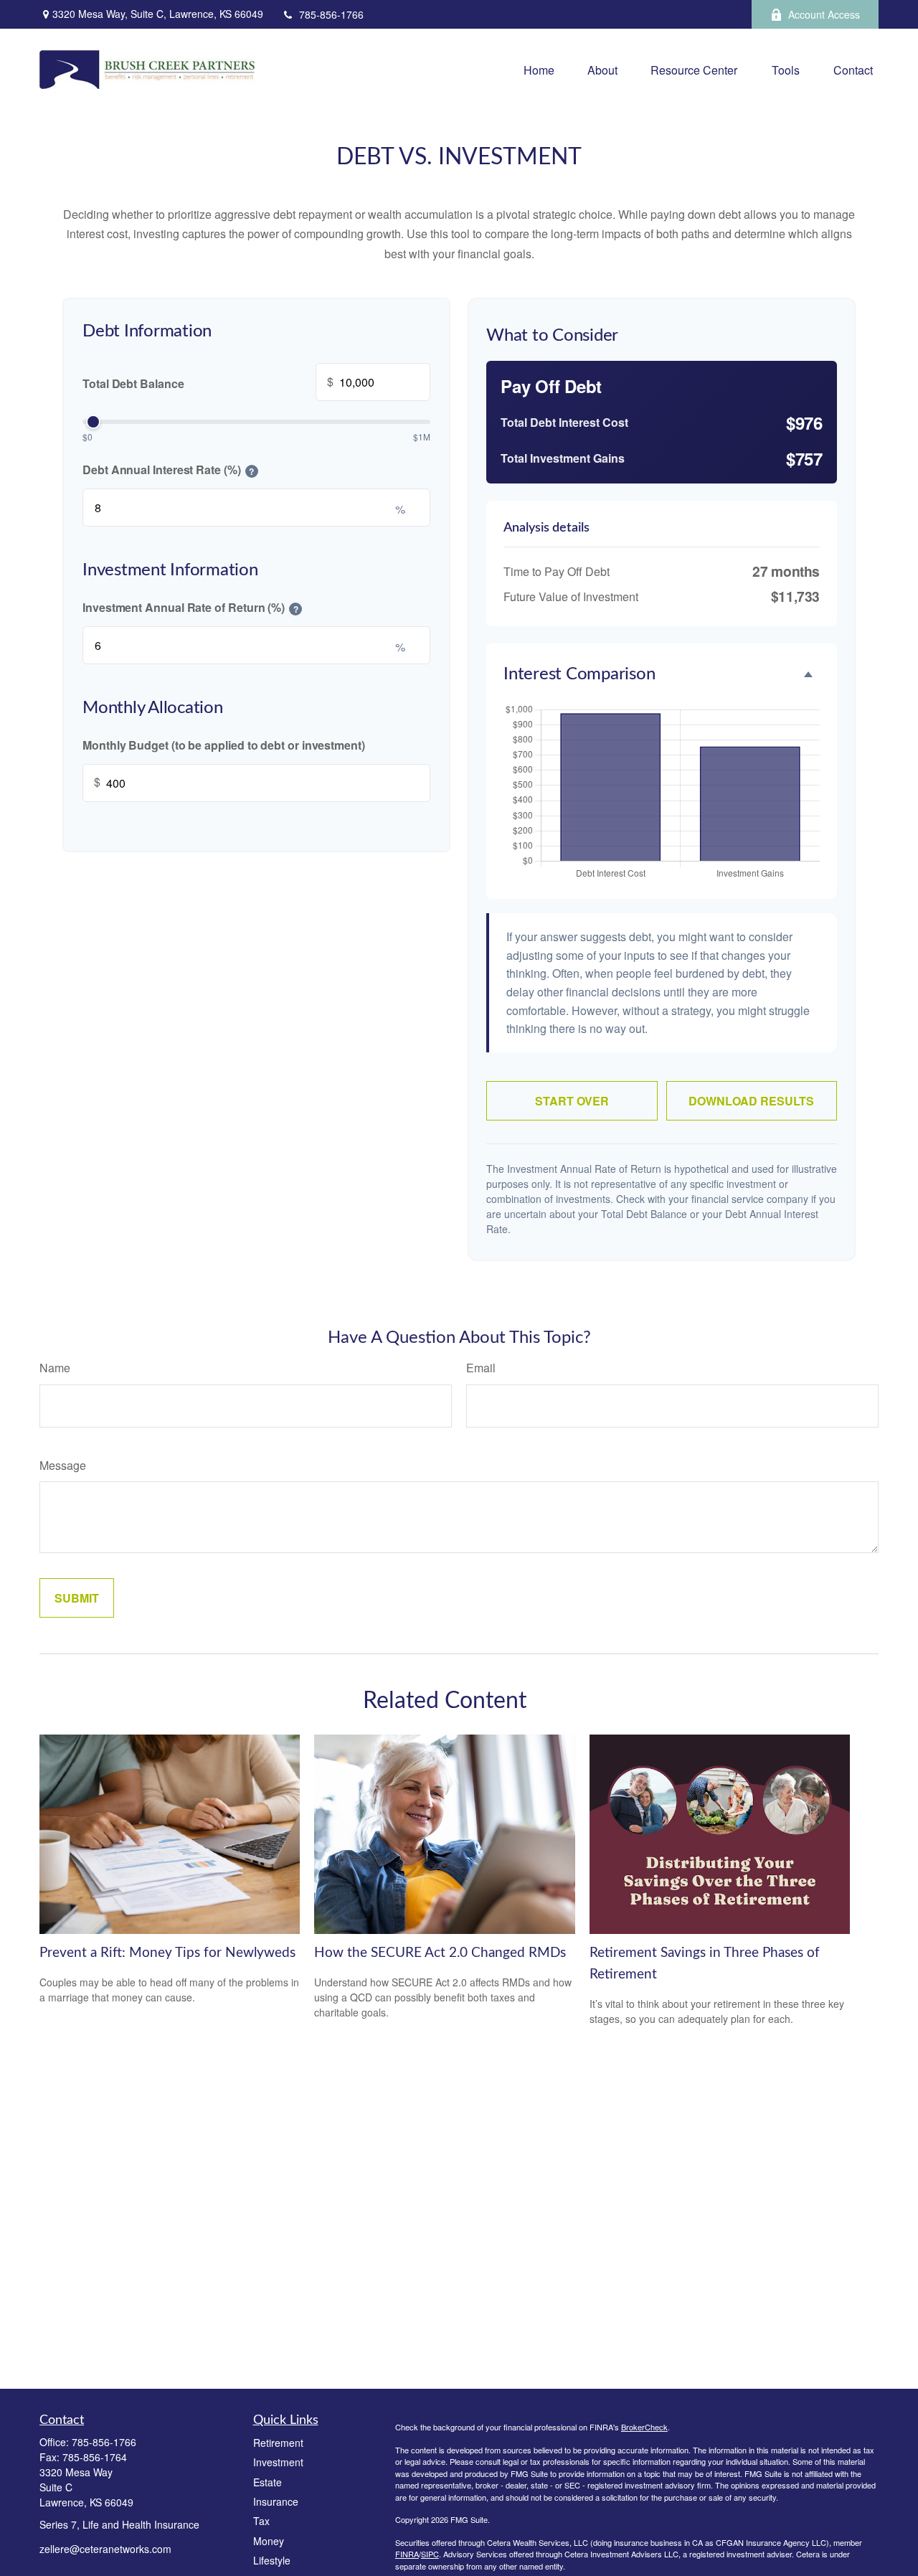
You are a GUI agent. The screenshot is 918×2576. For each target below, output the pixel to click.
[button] (539, 70)
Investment (278, 2462)
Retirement (278, 2443)
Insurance (276, 2501)
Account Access (824, 14)
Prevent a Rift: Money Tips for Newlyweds (167, 1953)
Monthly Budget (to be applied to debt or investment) (224, 745)
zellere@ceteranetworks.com (105, 2549)
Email (481, 1368)
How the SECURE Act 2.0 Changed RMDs (440, 1953)
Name (55, 1368)
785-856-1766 (331, 14)
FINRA (407, 2554)
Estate (268, 2482)
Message (63, 1465)
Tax (261, 2521)
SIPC (430, 2554)
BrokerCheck (644, 2427)
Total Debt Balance (208, 382)
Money (269, 2541)
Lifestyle (272, 2560)
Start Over (572, 1101)
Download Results (751, 1101)
